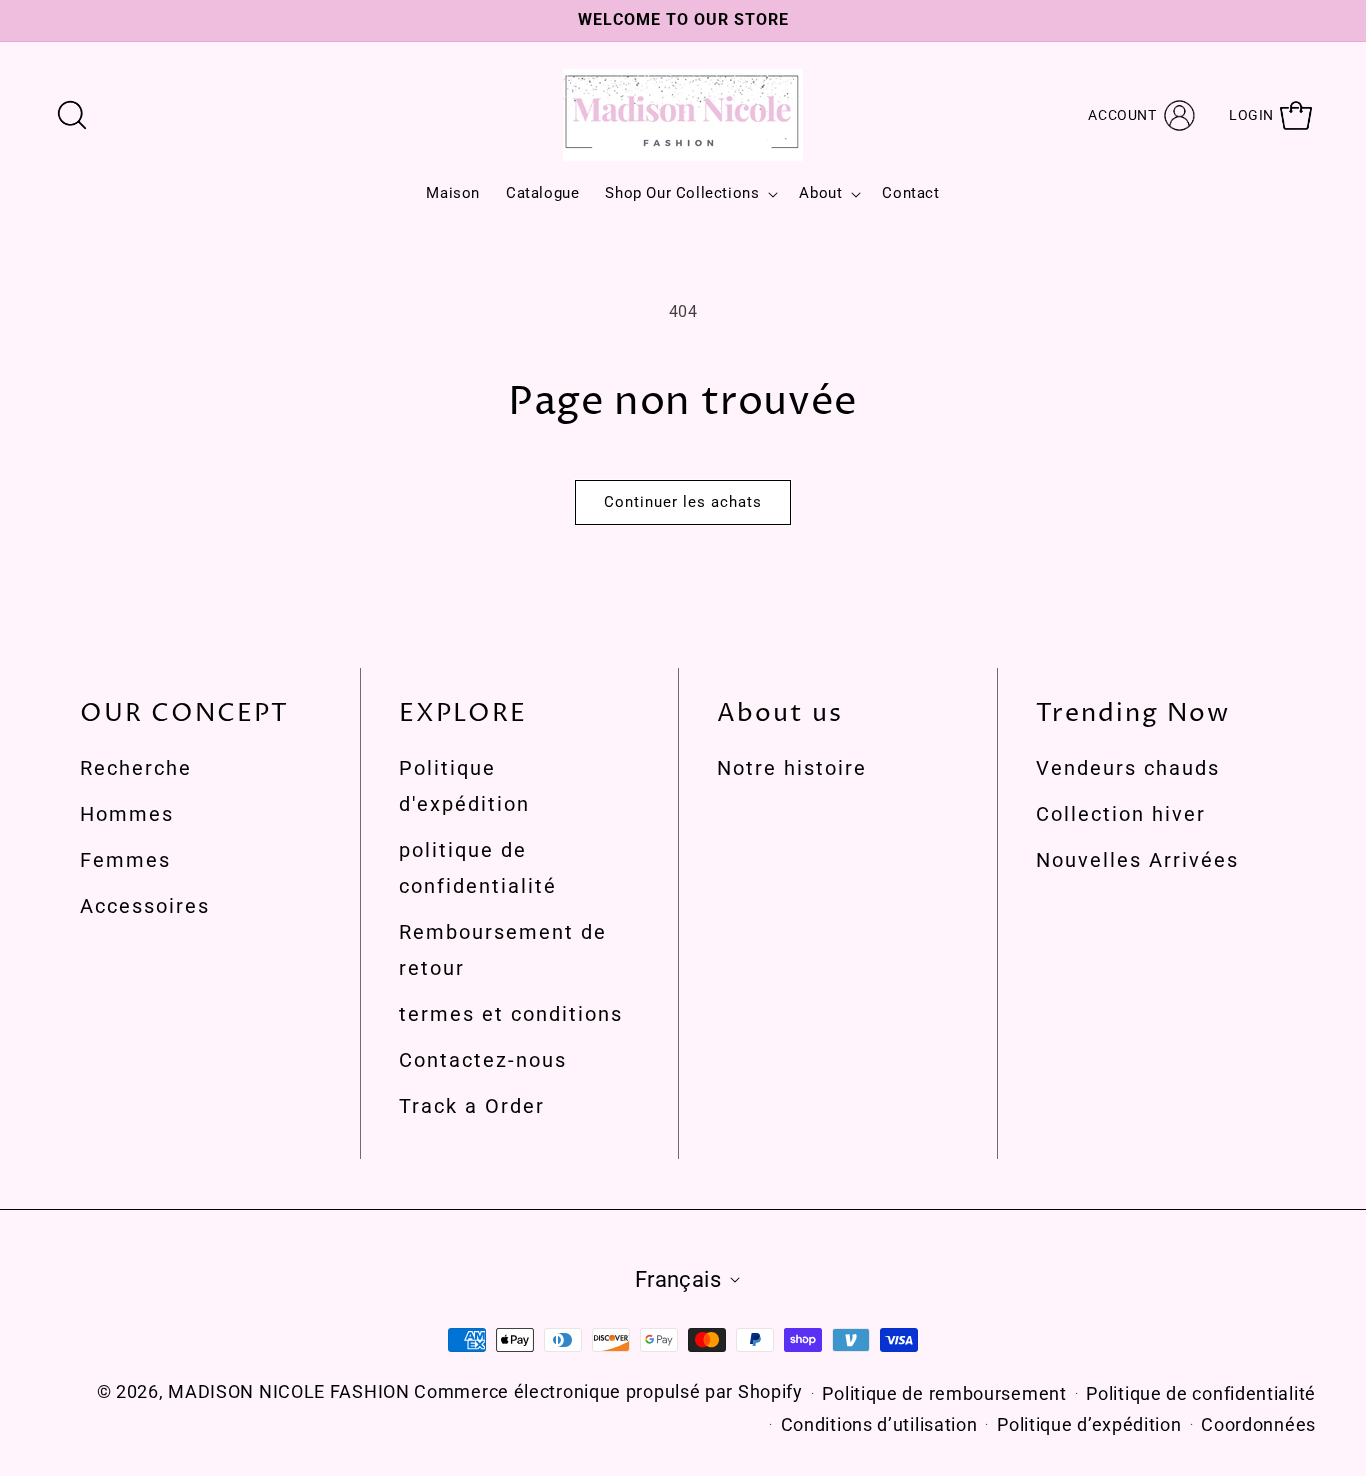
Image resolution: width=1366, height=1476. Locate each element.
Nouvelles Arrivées (1137, 860)
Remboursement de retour (503, 950)
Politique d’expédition (1089, 1424)
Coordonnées (1258, 1424)
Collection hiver (1121, 814)
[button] (72, 115)
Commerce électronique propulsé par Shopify (608, 1391)
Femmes (125, 860)
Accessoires (145, 906)
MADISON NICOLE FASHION (291, 1391)
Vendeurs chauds (1128, 768)
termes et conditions (511, 1014)
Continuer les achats (683, 502)
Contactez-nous (483, 1060)
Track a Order (472, 1106)
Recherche (136, 768)
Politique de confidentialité (1201, 1393)
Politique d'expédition (464, 786)
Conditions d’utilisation (879, 1424)
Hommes (127, 814)
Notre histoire (792, 768)
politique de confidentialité (478, 868)
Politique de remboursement (944, 1393)
